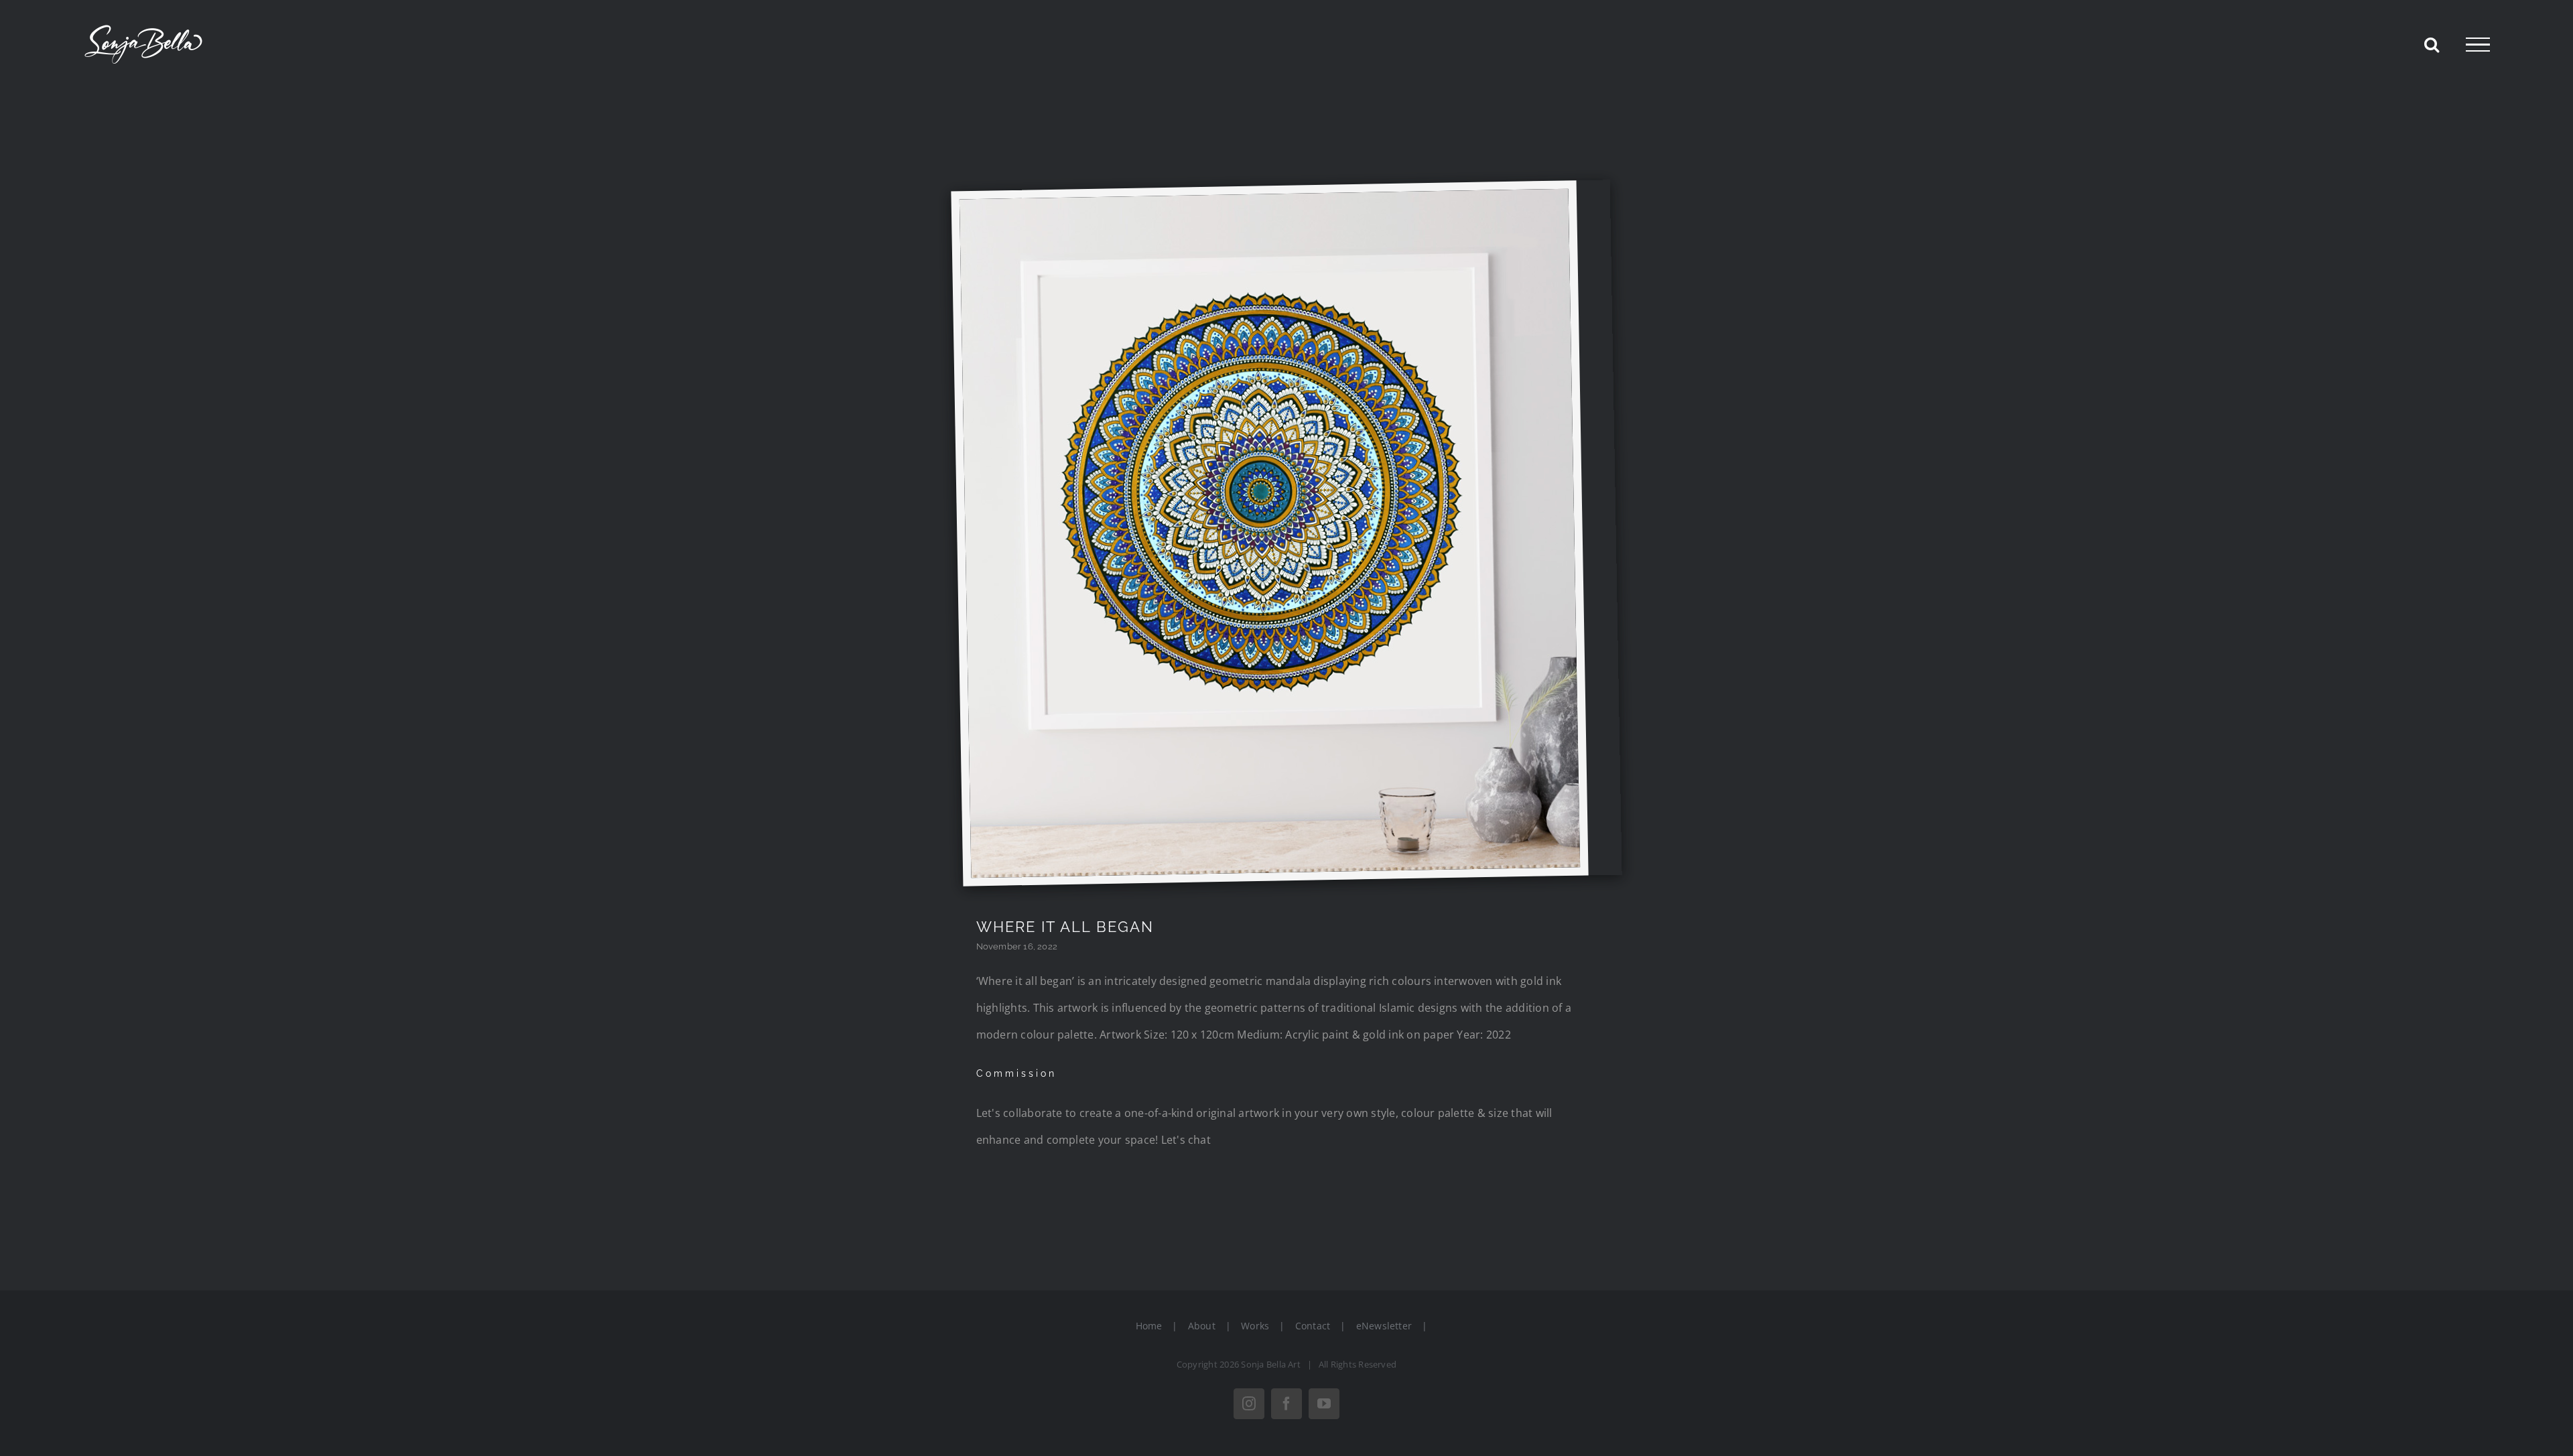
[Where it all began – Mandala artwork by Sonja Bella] (1264, 199)
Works (1255, 1326)
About (1202, 1326)
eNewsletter (1384, 1326)
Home (1149, 1326)
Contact (1313, 1326)
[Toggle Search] (2432, 44)
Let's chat (1186, 1140)
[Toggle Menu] (2478, 45)
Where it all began (1065, 927)
